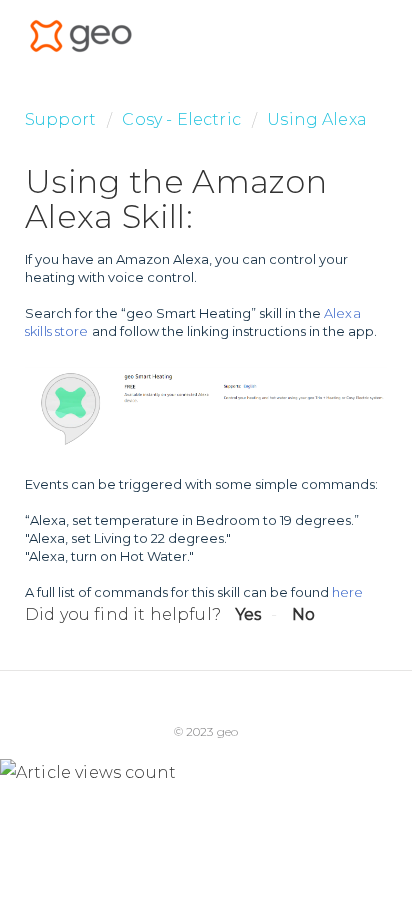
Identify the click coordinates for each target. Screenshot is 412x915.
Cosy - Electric (181, 119)
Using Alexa (317, 119)
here (348, 592)
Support (60, 119)
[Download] (169, 441)
